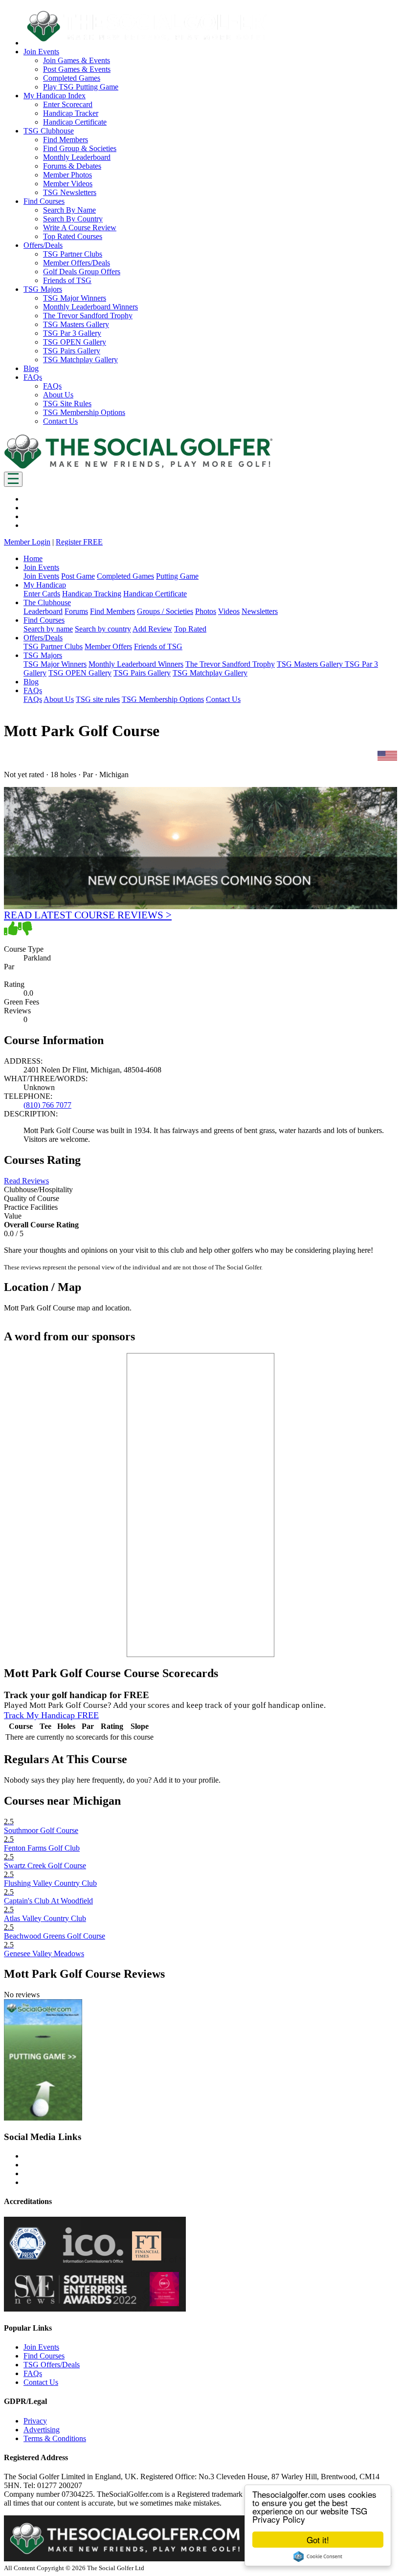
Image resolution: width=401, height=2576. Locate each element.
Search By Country (73, 219)
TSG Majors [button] (43, 289)
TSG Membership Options (84, 412)
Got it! (318, 2540)
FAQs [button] (33, 377)
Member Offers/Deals (77, 263)
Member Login (27, 542)
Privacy (35, 2421)
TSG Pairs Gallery (72, 351)
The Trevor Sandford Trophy (88, 316)
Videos (229, 611)
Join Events (41, 576)
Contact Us (60, 421)
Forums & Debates (72, 166)
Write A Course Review (80, 228)
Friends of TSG (67, 280)
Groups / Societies (165, 611)
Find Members (66, 140)
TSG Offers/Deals (52, 2365)
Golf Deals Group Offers (82, 272)
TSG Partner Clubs (73, 254)
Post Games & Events (77, 69)
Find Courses (44, 2356)
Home (33, 558)
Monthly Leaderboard (77, 157)
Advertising (42, 2430)
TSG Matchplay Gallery (80, 360)
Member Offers (108, 646)
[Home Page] (138, 467)
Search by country (103, 629)
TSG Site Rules (67, 404)
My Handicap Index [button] (55, 96)
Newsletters (260, 611)
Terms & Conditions (55, 2438)
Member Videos (68, 184)
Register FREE (79, 542)
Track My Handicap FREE (51, 1715)
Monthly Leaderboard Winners (90, 307)
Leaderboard (43, 611)
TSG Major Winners (75, 298)
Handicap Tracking (92, 594)
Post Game (78, 576)
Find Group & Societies (80, 148)
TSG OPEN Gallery (75, 342)
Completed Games (72, 78)
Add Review (152, 629)
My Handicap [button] (45, 585)
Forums (76, 611)
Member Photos (67, 175)
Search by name (48, 629)
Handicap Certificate (75, 122)
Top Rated (190, 629)
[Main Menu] (13, 479)
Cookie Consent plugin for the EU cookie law (318, 2556)
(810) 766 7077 (47, 1105)
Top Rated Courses (73, 236)
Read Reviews (26, 1181)
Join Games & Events (77, 60)
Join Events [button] (41, 52)
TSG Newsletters (70, 192)
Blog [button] (31, 368)
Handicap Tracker (71, 113)
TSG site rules (98, 699)
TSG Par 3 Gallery (72, 333)
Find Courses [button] (44, 201)
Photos (206, 611)
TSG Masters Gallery (76, 324)
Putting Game (177, 576)
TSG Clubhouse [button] (49, 131)
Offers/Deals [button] (43, 245)
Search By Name (69, 210)
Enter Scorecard (68, 104)
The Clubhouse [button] (47, 602)
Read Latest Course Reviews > (88, 915)
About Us (58, 395)
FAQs (52, 386)
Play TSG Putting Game (81, 87)
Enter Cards (42, 594)
